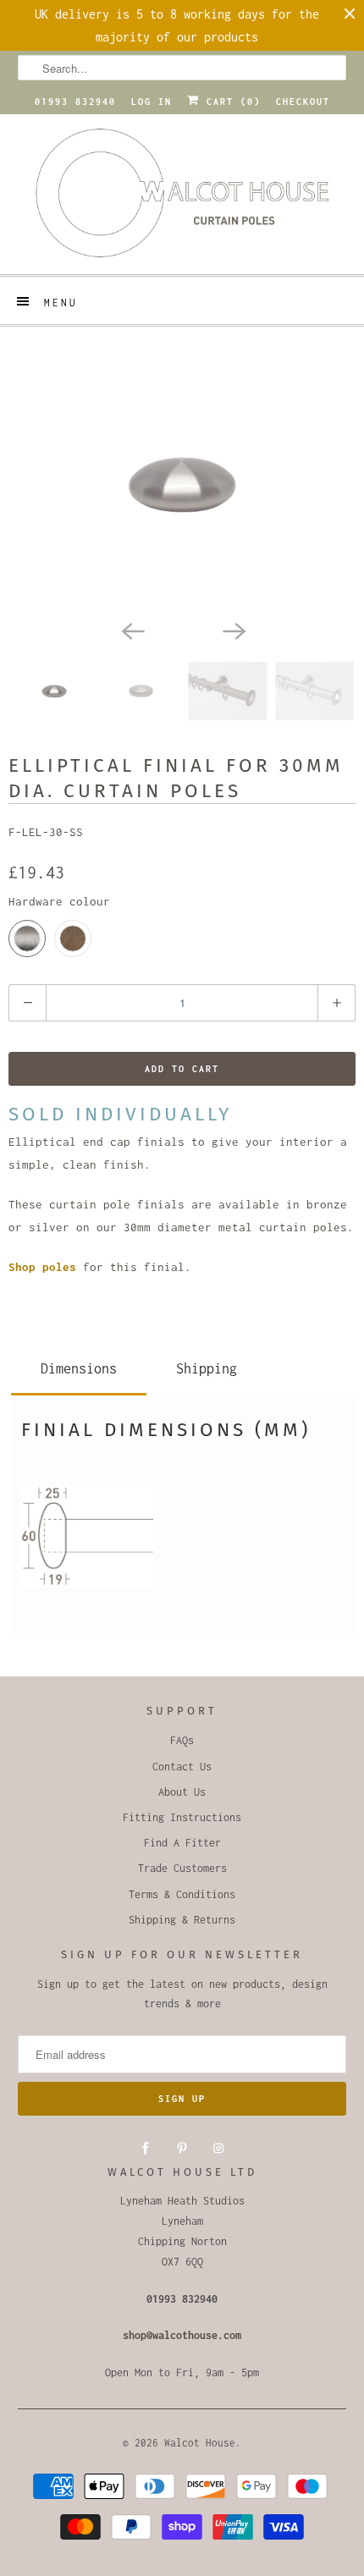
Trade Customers (182, 1868)
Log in (152, 102)
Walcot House (200, 2443)
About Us (182, 1792)
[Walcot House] (182, 198)
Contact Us (182, 1767)
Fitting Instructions (182, 1817)
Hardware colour (59, 901)
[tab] (79, 1365)
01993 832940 (75, 102)
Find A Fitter (182, 1843)
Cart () (230, 102)
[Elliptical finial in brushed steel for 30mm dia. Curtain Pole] (182, 484)
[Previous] (131, 630)
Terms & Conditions (182, 1894)
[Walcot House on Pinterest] (182, 2149)
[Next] (233, 630)
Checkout (303, 102)
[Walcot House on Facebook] (146, 2149)
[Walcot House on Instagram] (218, 2149)
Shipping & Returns (182, 1920)
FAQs (182, 1740)
